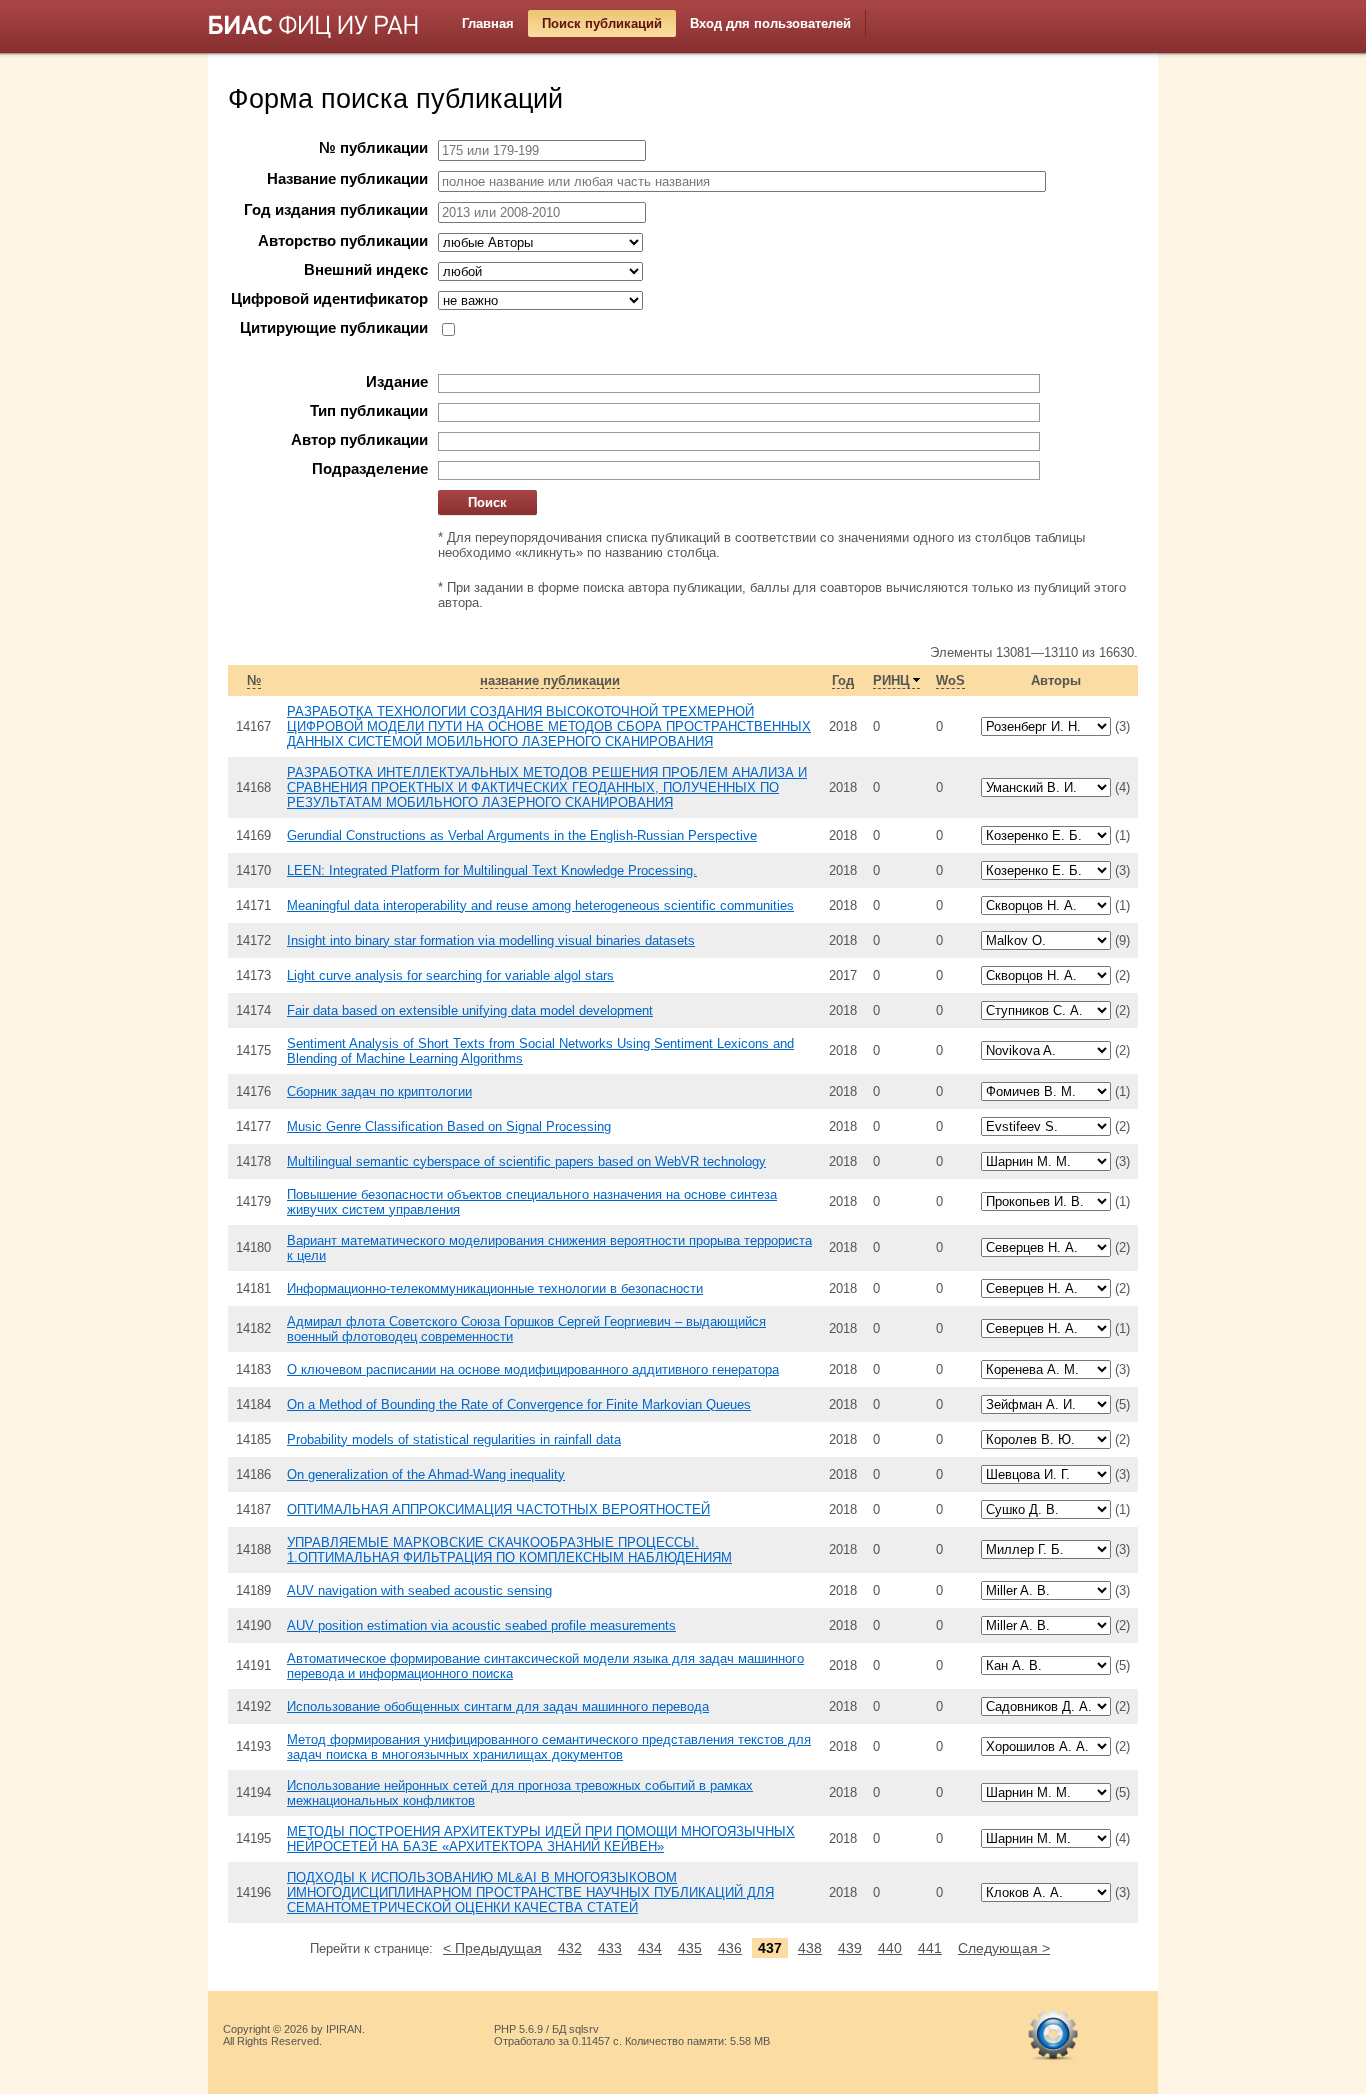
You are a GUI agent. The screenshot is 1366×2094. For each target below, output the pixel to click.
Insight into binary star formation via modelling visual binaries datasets (491, 940)
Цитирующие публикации (334, 328)
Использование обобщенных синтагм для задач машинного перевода (498, 1706)
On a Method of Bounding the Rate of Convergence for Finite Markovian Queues (519, 1404)
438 (810, 1948)
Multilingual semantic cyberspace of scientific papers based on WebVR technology (526, 1161)
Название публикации (347, 179)
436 (730, 1948)
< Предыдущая (492, 1948)
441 (930, 1948)
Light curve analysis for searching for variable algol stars (450, 975)
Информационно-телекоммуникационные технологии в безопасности (495, 1288)
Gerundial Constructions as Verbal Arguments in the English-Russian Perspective (522, 835)
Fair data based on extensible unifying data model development (470, 1010)
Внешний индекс (366, 270)
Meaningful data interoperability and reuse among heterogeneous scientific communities (540, 905)
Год (843, 680)
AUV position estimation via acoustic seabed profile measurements (481, 1625)
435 (690, 1948)
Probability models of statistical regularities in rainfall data (454, 1439)
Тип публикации (369, 411)
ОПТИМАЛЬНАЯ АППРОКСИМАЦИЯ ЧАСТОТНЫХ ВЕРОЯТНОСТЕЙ (498, 1509)
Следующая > (1004, 1948)
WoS (950, 680)
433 (610, 1948)
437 (770, 1948)
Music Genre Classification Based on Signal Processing (449, 1126)
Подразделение (370, 469)
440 (890, 1948)
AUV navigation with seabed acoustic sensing (419, 1590)
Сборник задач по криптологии (379, 1091)
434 (650, 1948)
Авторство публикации (343, 241)
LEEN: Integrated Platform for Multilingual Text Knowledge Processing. (492, 870)
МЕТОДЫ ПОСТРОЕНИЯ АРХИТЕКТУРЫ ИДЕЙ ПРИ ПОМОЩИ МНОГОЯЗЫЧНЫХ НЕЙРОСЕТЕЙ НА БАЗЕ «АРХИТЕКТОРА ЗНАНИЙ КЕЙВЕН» (541, 1839)
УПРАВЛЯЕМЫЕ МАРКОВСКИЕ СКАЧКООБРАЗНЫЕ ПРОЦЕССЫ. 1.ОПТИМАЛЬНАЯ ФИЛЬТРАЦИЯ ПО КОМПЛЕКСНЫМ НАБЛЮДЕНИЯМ (509, 1550)
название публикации (550, 680)
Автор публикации (359, 440)
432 (570, 1948)
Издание (397, 382)
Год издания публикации (336, 210)
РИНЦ (891, 680)
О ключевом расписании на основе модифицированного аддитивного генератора (533, 1369)
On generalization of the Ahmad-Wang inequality (426, 1474)
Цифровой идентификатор (329, 299)
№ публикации (373, 148)
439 (850, 1948)
